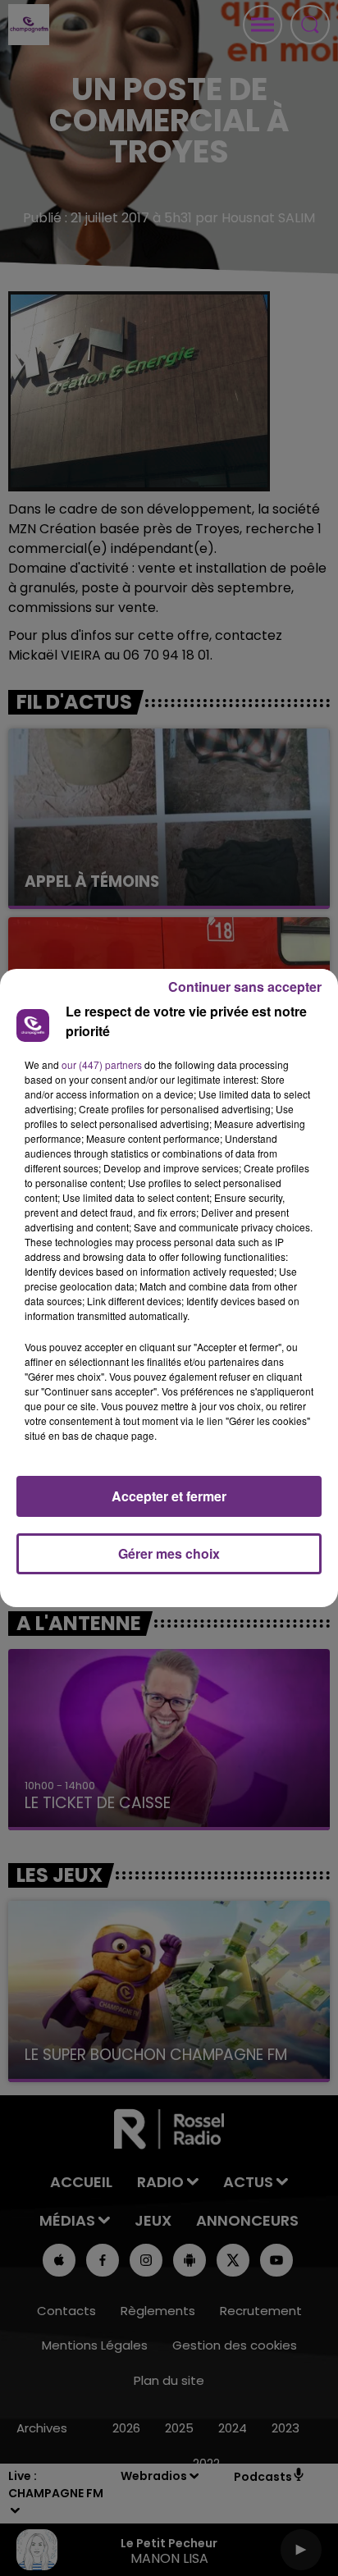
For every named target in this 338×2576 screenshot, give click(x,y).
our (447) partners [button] (102, 1064)
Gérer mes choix (169, 1553)
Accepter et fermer (169, 1496)
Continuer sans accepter (245, 987)
